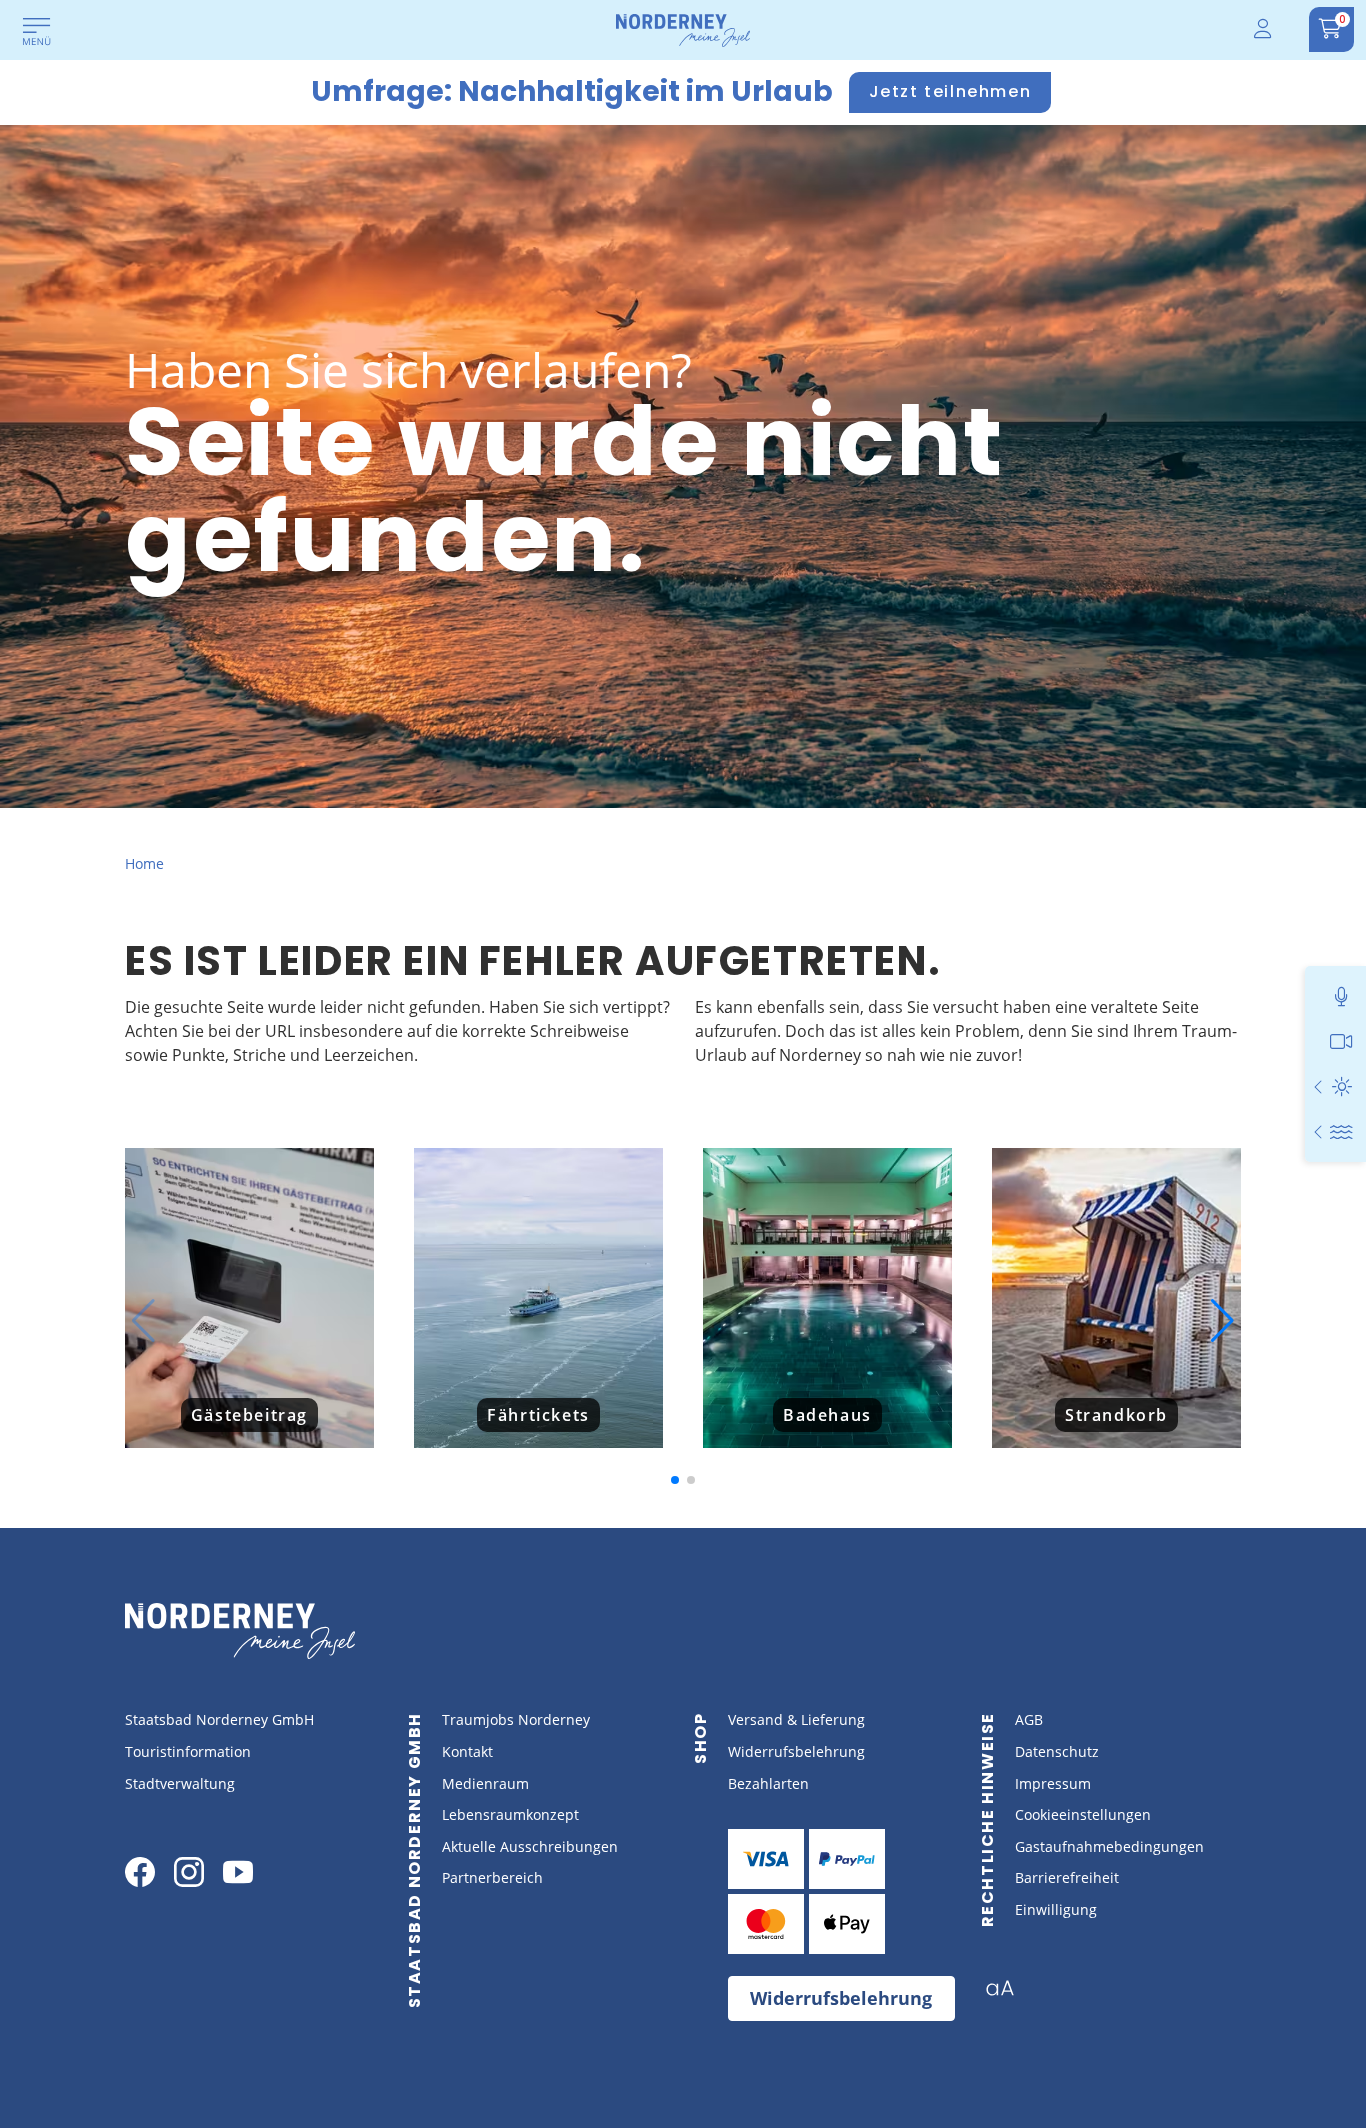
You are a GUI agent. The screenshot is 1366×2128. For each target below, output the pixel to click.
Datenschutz (1057, 1751)
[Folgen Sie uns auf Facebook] (140, 1872)
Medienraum (485, 1783)
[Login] (1264, 29)
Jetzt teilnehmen (950, 91)
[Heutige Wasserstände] (1319, 1131)
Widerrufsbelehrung (796, 1751)
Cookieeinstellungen (1083, 1814)
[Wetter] (1341, 1086)
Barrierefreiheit (1067, 1877)
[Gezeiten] (1341, 1131)
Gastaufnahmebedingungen (1109, 1846)
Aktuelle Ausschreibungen (530, 1846)
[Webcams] (1341, 1041)
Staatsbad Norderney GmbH (219, 1719)
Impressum (1053, 1783)
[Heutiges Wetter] (1319, 1086)
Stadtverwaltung (180, 1783)
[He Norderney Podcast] (1341, 996)
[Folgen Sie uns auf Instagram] (189, 1872)
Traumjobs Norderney (516, 1719)
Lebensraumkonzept (510, 1814)
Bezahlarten (768, 1783)
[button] (143, 1321)
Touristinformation (188, 1751)
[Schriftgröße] (1007, 1994)
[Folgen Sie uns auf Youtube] (238, 1872)
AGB (1029, 1719)
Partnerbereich (492, 1877)
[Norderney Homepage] (683, 29)
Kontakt (467, 1751)
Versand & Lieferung (796, 1719)
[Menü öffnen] (37, 33)
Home (144, 863)
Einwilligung (1056, 1909)
